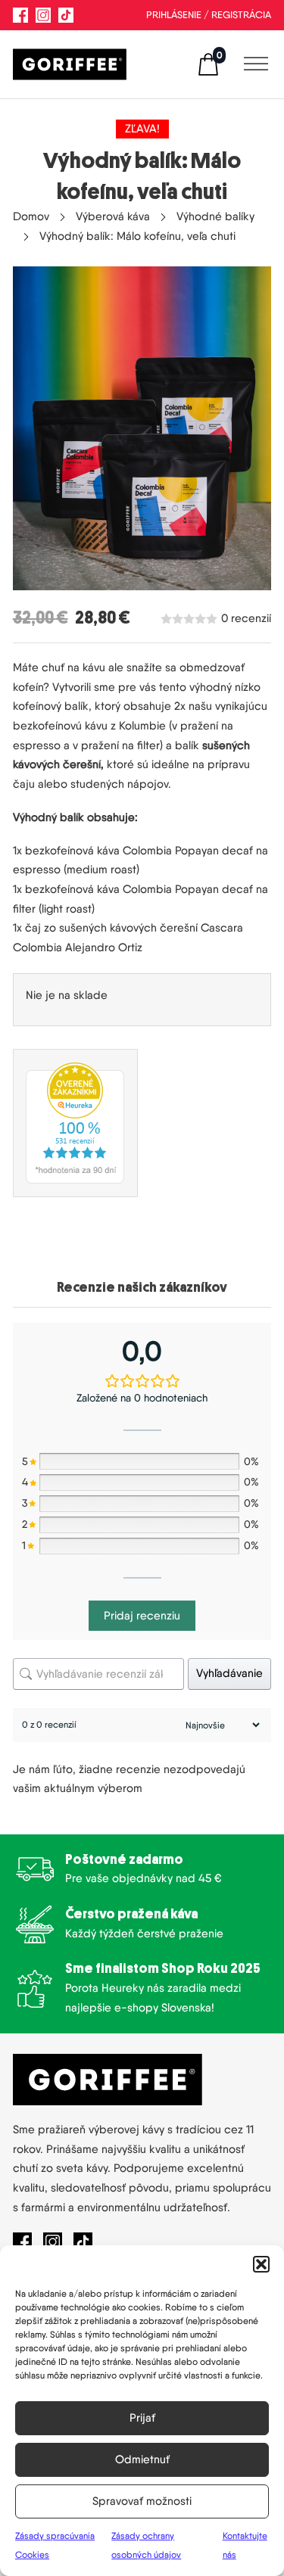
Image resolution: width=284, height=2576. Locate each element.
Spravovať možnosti (142, 2501)
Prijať (142, 2418)
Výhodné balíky (215, 216)
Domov (31, 216)
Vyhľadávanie (229, 1673)
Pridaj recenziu (142, 1616)
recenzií (246, 619)
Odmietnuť (142, 2459)
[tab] (142, 1288)
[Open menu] (252, 64)
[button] (261, 2264)
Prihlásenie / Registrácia (209, 15)
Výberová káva (113, 216)
